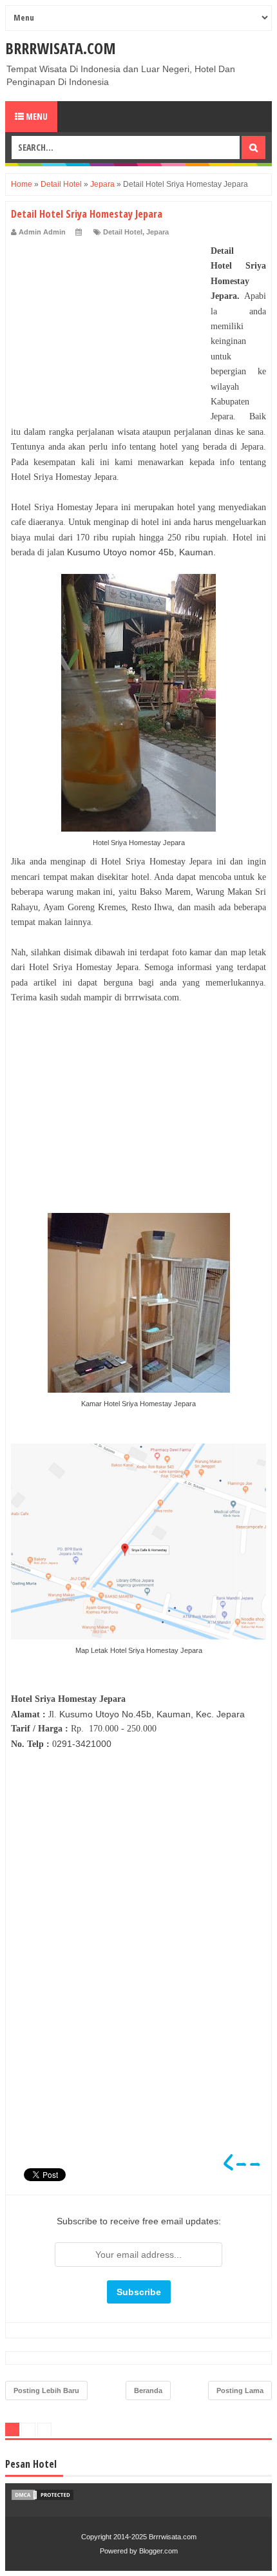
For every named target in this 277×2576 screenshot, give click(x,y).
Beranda (148, 2390)
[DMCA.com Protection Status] (43, 2498)
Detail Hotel (123, 232)
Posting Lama (240, 2390)
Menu (36, 116)
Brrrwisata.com (61, 48)
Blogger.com (158, 2551)
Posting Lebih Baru (46, 2390)
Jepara (158, 232)
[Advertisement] (108, 324)
